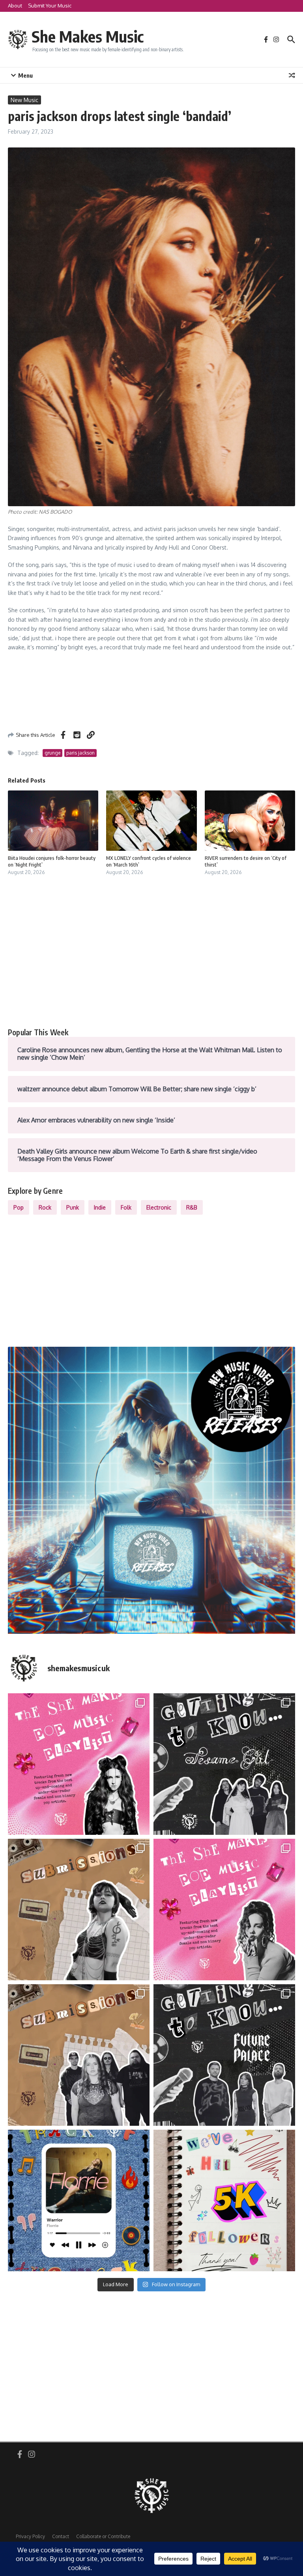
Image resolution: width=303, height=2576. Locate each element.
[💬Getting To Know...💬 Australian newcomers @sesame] (224, 1764)
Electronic (159, 1207)
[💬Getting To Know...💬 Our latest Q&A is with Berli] (224, 2055)
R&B (192, 1207)
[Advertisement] (151, 961)
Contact (61, 2536)
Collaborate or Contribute (103, 2536)
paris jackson (80, 753)
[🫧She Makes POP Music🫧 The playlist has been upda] (79, 1764)
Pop (19, 1207)
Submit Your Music (50, 6)
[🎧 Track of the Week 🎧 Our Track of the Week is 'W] (79, 2200)
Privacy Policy (30, 2536)
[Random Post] (292, 75)
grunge (52, 753)
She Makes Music (88, 36)
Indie (100, 1207)
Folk (126, 1207)
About (15, 6)
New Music (24, 100)
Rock (45, 1207)
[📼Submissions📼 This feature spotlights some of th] (79, 1910)
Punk (73, 1207)
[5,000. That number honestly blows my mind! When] (224, 2200)
